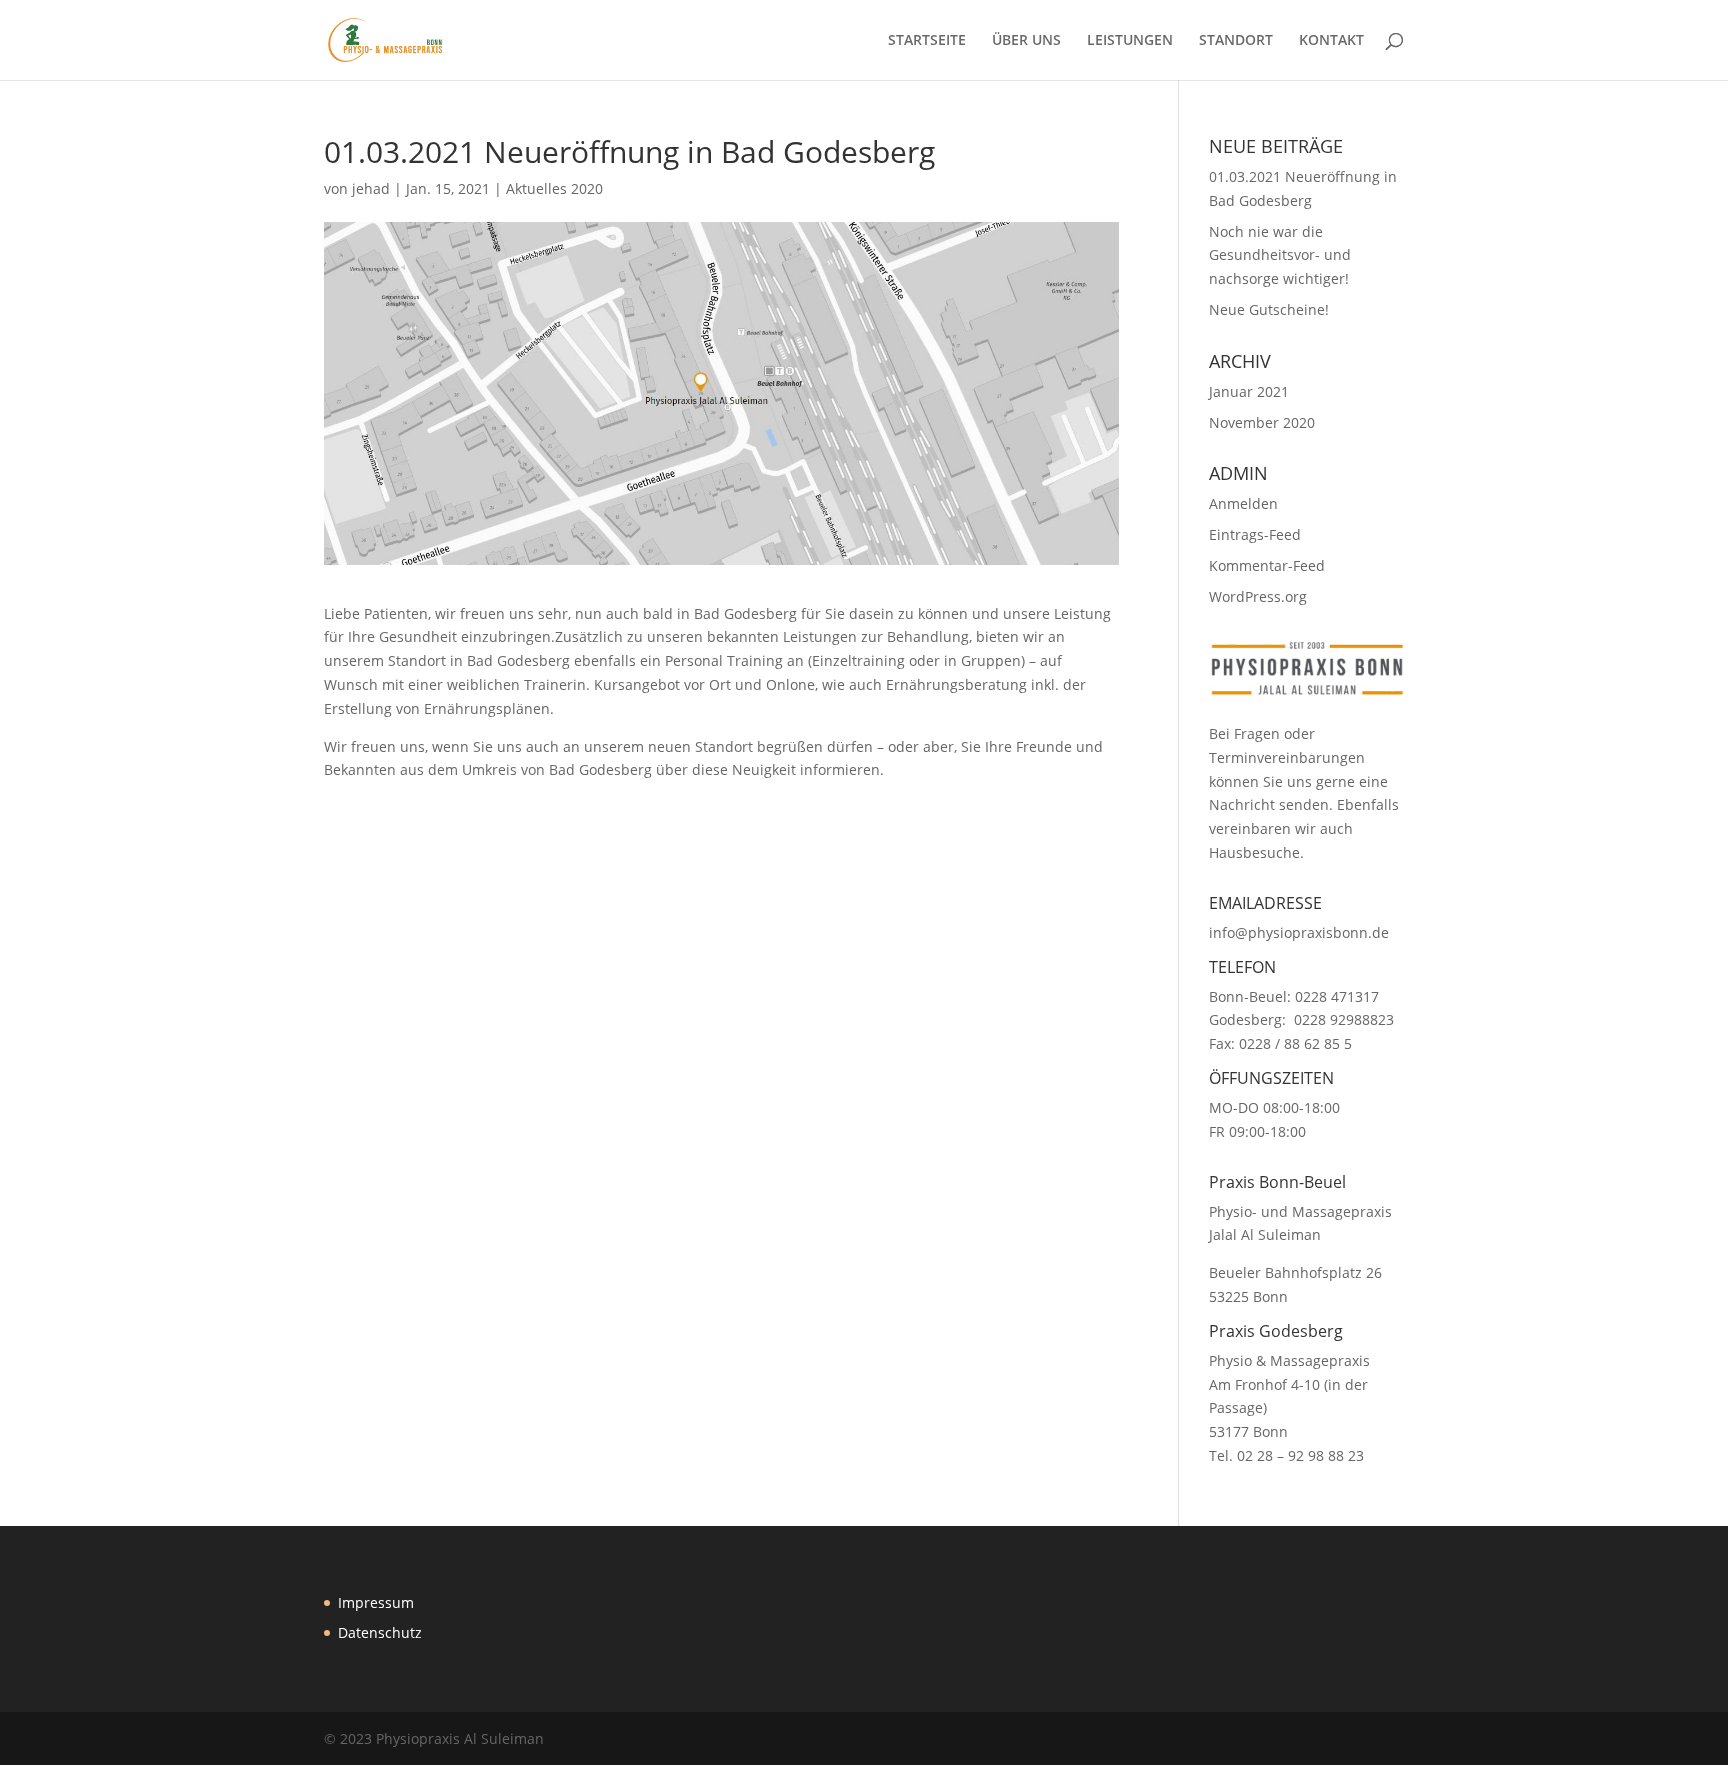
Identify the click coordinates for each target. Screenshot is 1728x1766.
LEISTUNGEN (1130, 41)
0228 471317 (1337, 996)
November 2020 (1262, 422)
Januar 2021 (1249, 391)
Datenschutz (380, 1632)
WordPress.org (1258, 596)
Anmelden (1243, 503)
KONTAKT (1331, 41)
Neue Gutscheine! (1269, 309)
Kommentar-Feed (1267, 565)
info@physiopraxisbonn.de (1299, 932)
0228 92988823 (1344, 1019)
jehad (371, 188)
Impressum (376, 1602)
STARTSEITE (927, 41)
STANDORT (1236, 41)
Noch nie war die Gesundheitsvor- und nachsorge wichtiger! (1280, 255)
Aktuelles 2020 (554, 188)
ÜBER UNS (1026, 41)
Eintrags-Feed (1255, 534)
